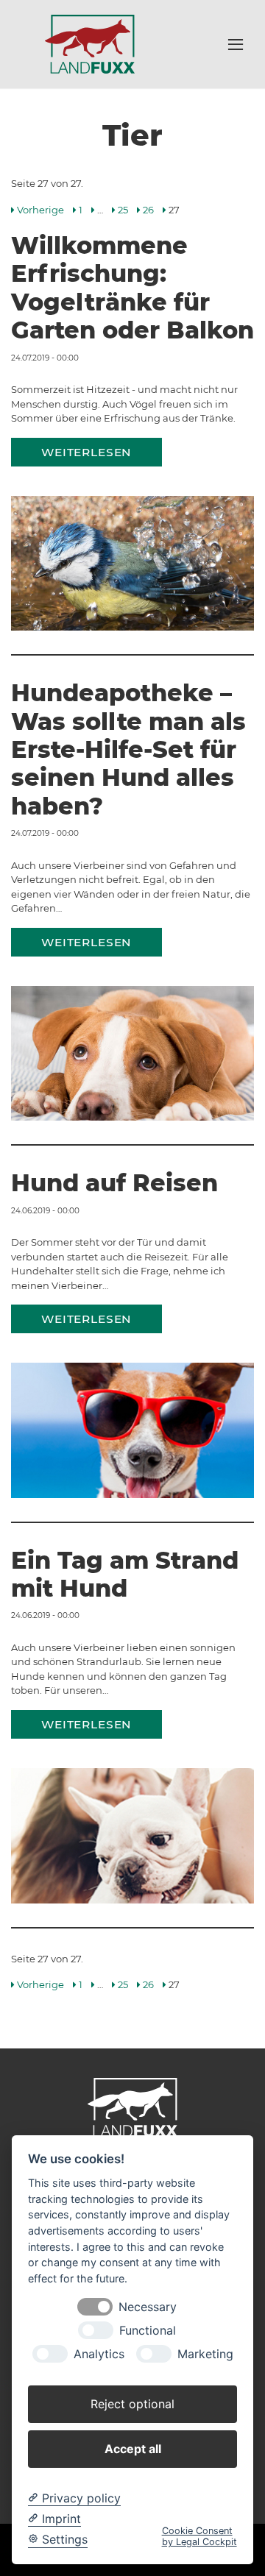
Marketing (205, 2354)
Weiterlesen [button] (86, 452)
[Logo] (90, 43)
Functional (148, 2331)
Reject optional (132, 2404)
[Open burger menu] (236, 44)
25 (123, 210)
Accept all (133, 2449)
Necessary (148, 2307)
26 (148, 210)
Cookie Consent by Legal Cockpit (199, 2536)
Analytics (99, 2354)
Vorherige (40, 210)
